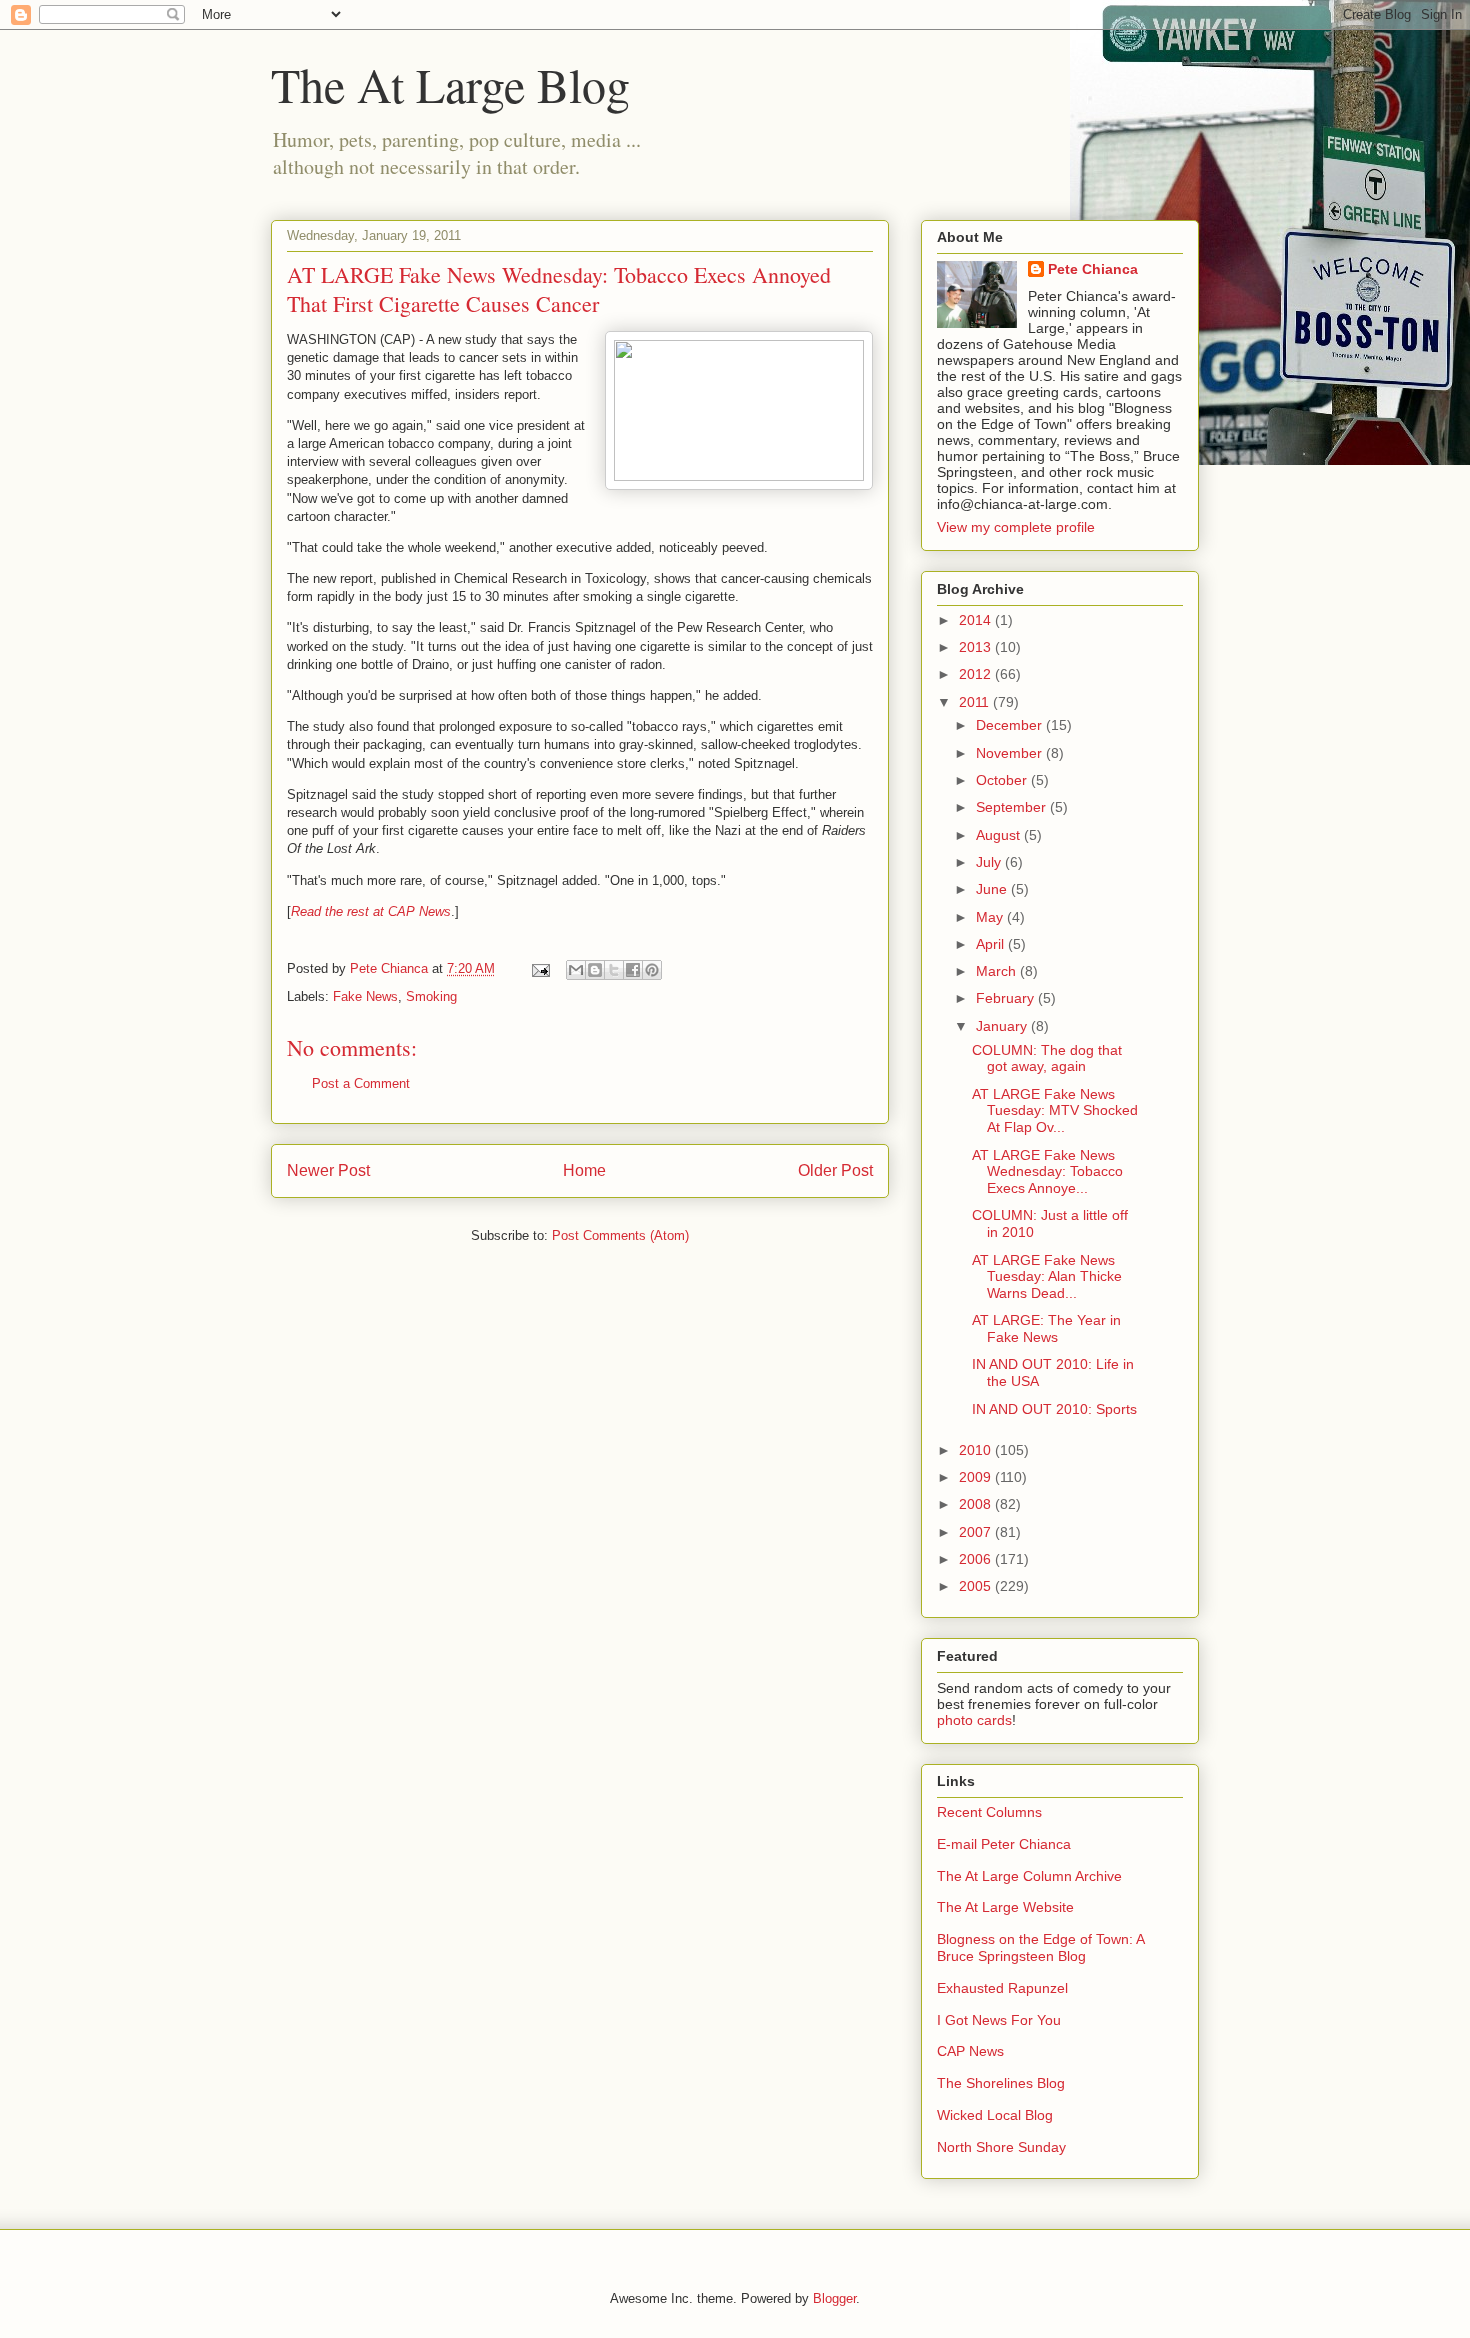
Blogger (834, 2298)
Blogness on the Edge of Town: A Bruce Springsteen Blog (1040, 1947)
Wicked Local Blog (995, 2115)
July (990, 862)
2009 (977, 1477)
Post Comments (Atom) (620, 1235)
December (1011, 725)
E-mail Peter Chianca (1004, 1844)
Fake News (365, 996)
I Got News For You (999, 2020)
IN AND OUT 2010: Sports (1054, 1409)
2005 (977, 1586)
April (992, 944)
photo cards (974, 1720)
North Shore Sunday (1001, 2147)
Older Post (835, 1170)
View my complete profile (1016, 527)
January (1003, 1026)
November (1011, 753)
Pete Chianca (1093, 269)
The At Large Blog (450, 84)
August (1000, 835)
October (1003, 780)
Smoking (431, 996)
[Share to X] (614, 970)
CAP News (970, 2051)
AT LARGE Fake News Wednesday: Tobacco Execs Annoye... (1047, 1172)
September (1013, 807)
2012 (977, 674)
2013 (977, 647)
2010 (977, 1450)
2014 (977, 620)
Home (584, 1170)
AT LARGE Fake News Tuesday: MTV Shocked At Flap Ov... (1055, 1111)
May (991, 917)
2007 (977, 1532)
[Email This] (576, 970)
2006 (977, 1559)
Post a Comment (361, 1083)
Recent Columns (989, 1812)
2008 (977, 1504)
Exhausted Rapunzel (1002, 1988)
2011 (976, 702)
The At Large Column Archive (1029, 1876)
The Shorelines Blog (1001, 2083)
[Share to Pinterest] (652, 970)
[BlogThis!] (595, 970)
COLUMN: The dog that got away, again (1047, 1058)
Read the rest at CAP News (371, 911)
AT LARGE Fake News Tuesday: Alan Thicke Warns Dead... (1047, 1277)
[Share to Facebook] (633, 970)
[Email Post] (539, 968)
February (1007, 998)
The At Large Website (1005, 1907)
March (998, 971)
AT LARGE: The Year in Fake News (1046, 1328)
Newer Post (328, 1170)
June (993, 889)
